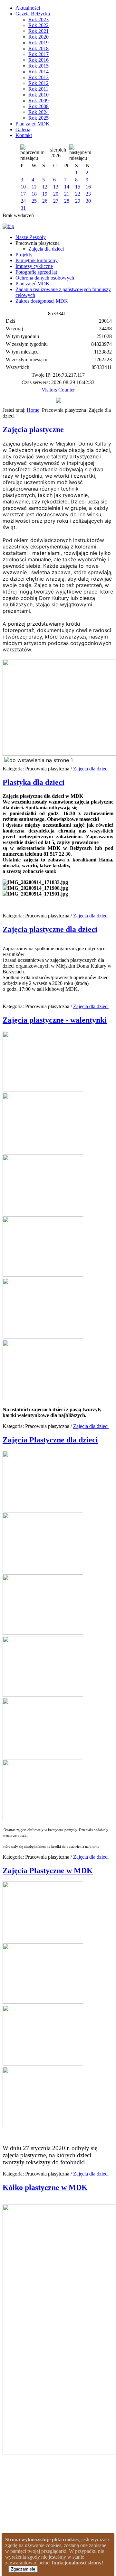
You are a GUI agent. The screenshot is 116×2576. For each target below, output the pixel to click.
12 (45, 187)
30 (88, 201)
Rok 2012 (39, 83)
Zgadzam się (23, 2569)
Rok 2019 (39, 43)
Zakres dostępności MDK (42, 301)
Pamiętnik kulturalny (37, 260)
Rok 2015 (39, 66)
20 (56, 194)
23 (88, 194)
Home (33, 410)
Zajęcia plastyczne (33, 429)
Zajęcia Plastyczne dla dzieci (50, 1440)
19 (45, 194)
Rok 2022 (39, 25)
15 (78, 187)
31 (23, 208)
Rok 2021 (39, 31)
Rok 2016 (39, 60)
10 (23, 187)
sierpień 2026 (58, 153)
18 (34, 194)
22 (78, 194)
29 (78, 201)
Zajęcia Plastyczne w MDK (48, 1871)
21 (67, 194)
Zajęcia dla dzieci (46, 249)
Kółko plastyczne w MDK (45, 2187)
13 (56, 187)
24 (23, 201)
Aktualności (28, 8)
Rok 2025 (39, 118)
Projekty (24, 255)
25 (34, 201)
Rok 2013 (39, 77)
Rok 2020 (39, 37)
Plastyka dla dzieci (34, 782)
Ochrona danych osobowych (45, 278)
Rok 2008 (39, 106)
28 (67, 201)
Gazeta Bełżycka (33, 14)
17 (23, 194)
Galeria (23, 129)
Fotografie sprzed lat (36, 272)
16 (88, 187)
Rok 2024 (39, 112)
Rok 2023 (39, 19)
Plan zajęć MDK (33, 124)
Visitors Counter (58, 390)
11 (34, 187)
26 (45, 201)
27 (56, 201)
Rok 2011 (38, 89)
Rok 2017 (39, 54)
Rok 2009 (39, 101)
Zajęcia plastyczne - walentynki (55, 1020)
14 (67, 187)
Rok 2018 (39, 48)
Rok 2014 (39, 72)
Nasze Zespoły (31, 237)
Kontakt (24, 135)
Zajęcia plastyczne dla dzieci (50, 929)
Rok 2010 (39, 95)
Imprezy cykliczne (34, 266)
